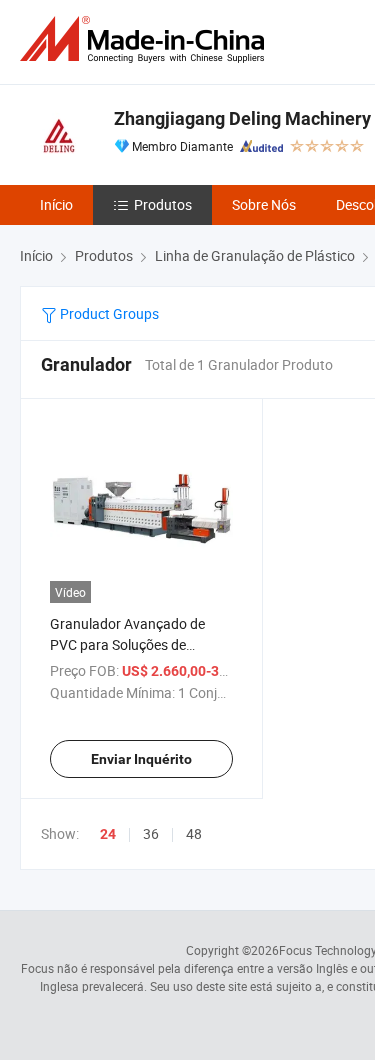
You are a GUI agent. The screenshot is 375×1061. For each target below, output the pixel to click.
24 (108, 834)
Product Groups (108, 313)
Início (56, 204)
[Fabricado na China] (146, 39)
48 (194, 833)
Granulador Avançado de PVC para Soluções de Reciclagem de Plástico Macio (141, 644)
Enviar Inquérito (141, 759)
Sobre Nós (264, 204)
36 (151, 833)
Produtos (163, 204)
